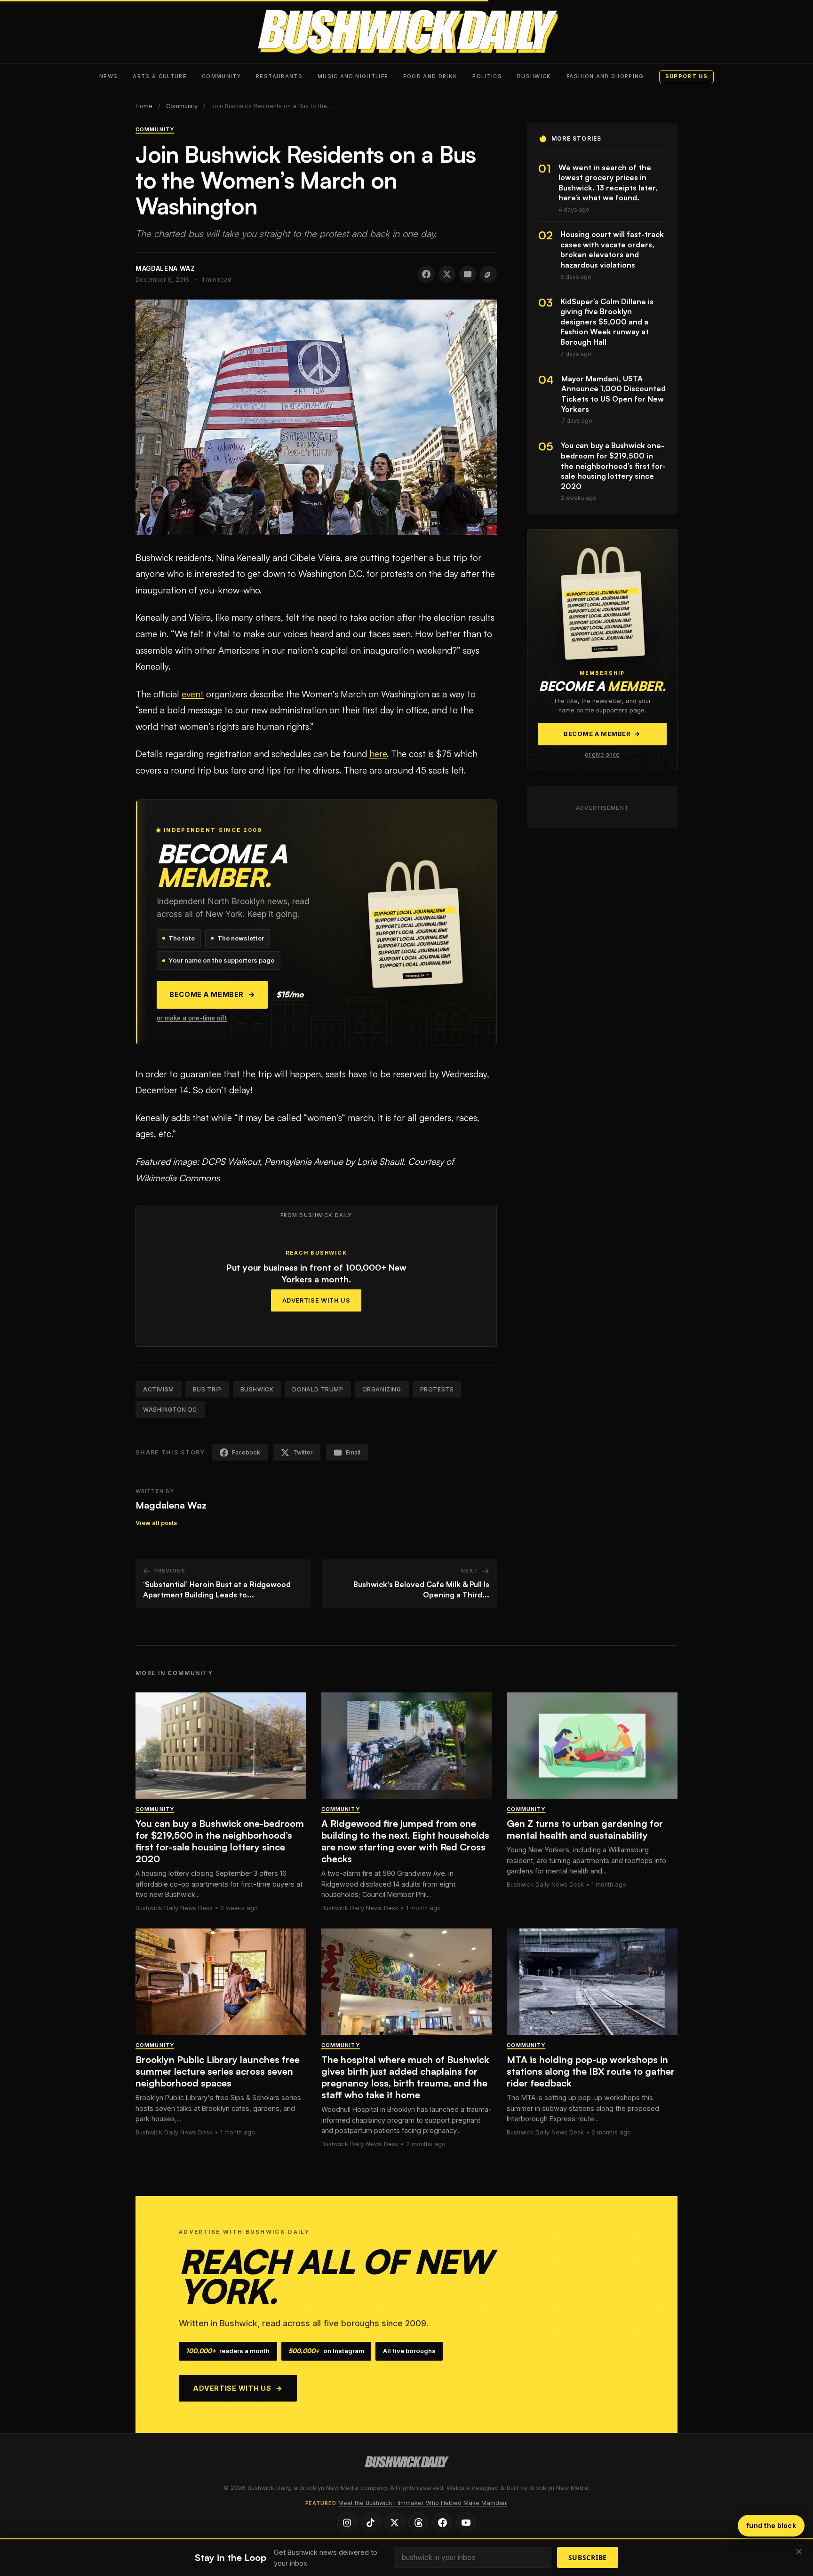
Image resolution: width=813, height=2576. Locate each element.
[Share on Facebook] (426, 274)
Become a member (212, 995)
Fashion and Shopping (605, 76)
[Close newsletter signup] (799, 2552)
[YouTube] (466, 2522)
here (378, 754)
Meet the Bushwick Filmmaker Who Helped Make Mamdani (423, 2503)
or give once (602, 755)
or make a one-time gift (192, 1018)
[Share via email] (468, 274)
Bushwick (534, 76)
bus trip (207, 1389)
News (108, 76)
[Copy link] (488, 274)
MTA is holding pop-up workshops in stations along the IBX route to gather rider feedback (591, 2071)
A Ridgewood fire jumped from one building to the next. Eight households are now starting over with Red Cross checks (405, 1841)
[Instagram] (347, 2522)
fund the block (771, 2525)
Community (221, 76)
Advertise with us (238, 2388)
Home (144, 106)
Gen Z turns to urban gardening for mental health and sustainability (585, 1829)
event (193, 694)
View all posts (156, 1523)
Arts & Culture (160, 76)
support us (686, 76)
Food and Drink (430, 76)
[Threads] (418, 2522)
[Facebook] (442, 2522)
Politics (487, 76)
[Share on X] (447, 274)
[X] (395, 2522)
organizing (382, 1389)
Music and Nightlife (353, 76)
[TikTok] (371, 2522)
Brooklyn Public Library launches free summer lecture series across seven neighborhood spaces (218, 2071)
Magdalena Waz (171, 1505)
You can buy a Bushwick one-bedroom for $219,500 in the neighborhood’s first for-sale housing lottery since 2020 (220, 1841)
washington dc (170, 1410)
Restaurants (279, 76)
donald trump (318, 1389)
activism (159, 1389)
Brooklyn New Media (559, 2488)
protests (437, 1389)
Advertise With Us (316, 1300)
